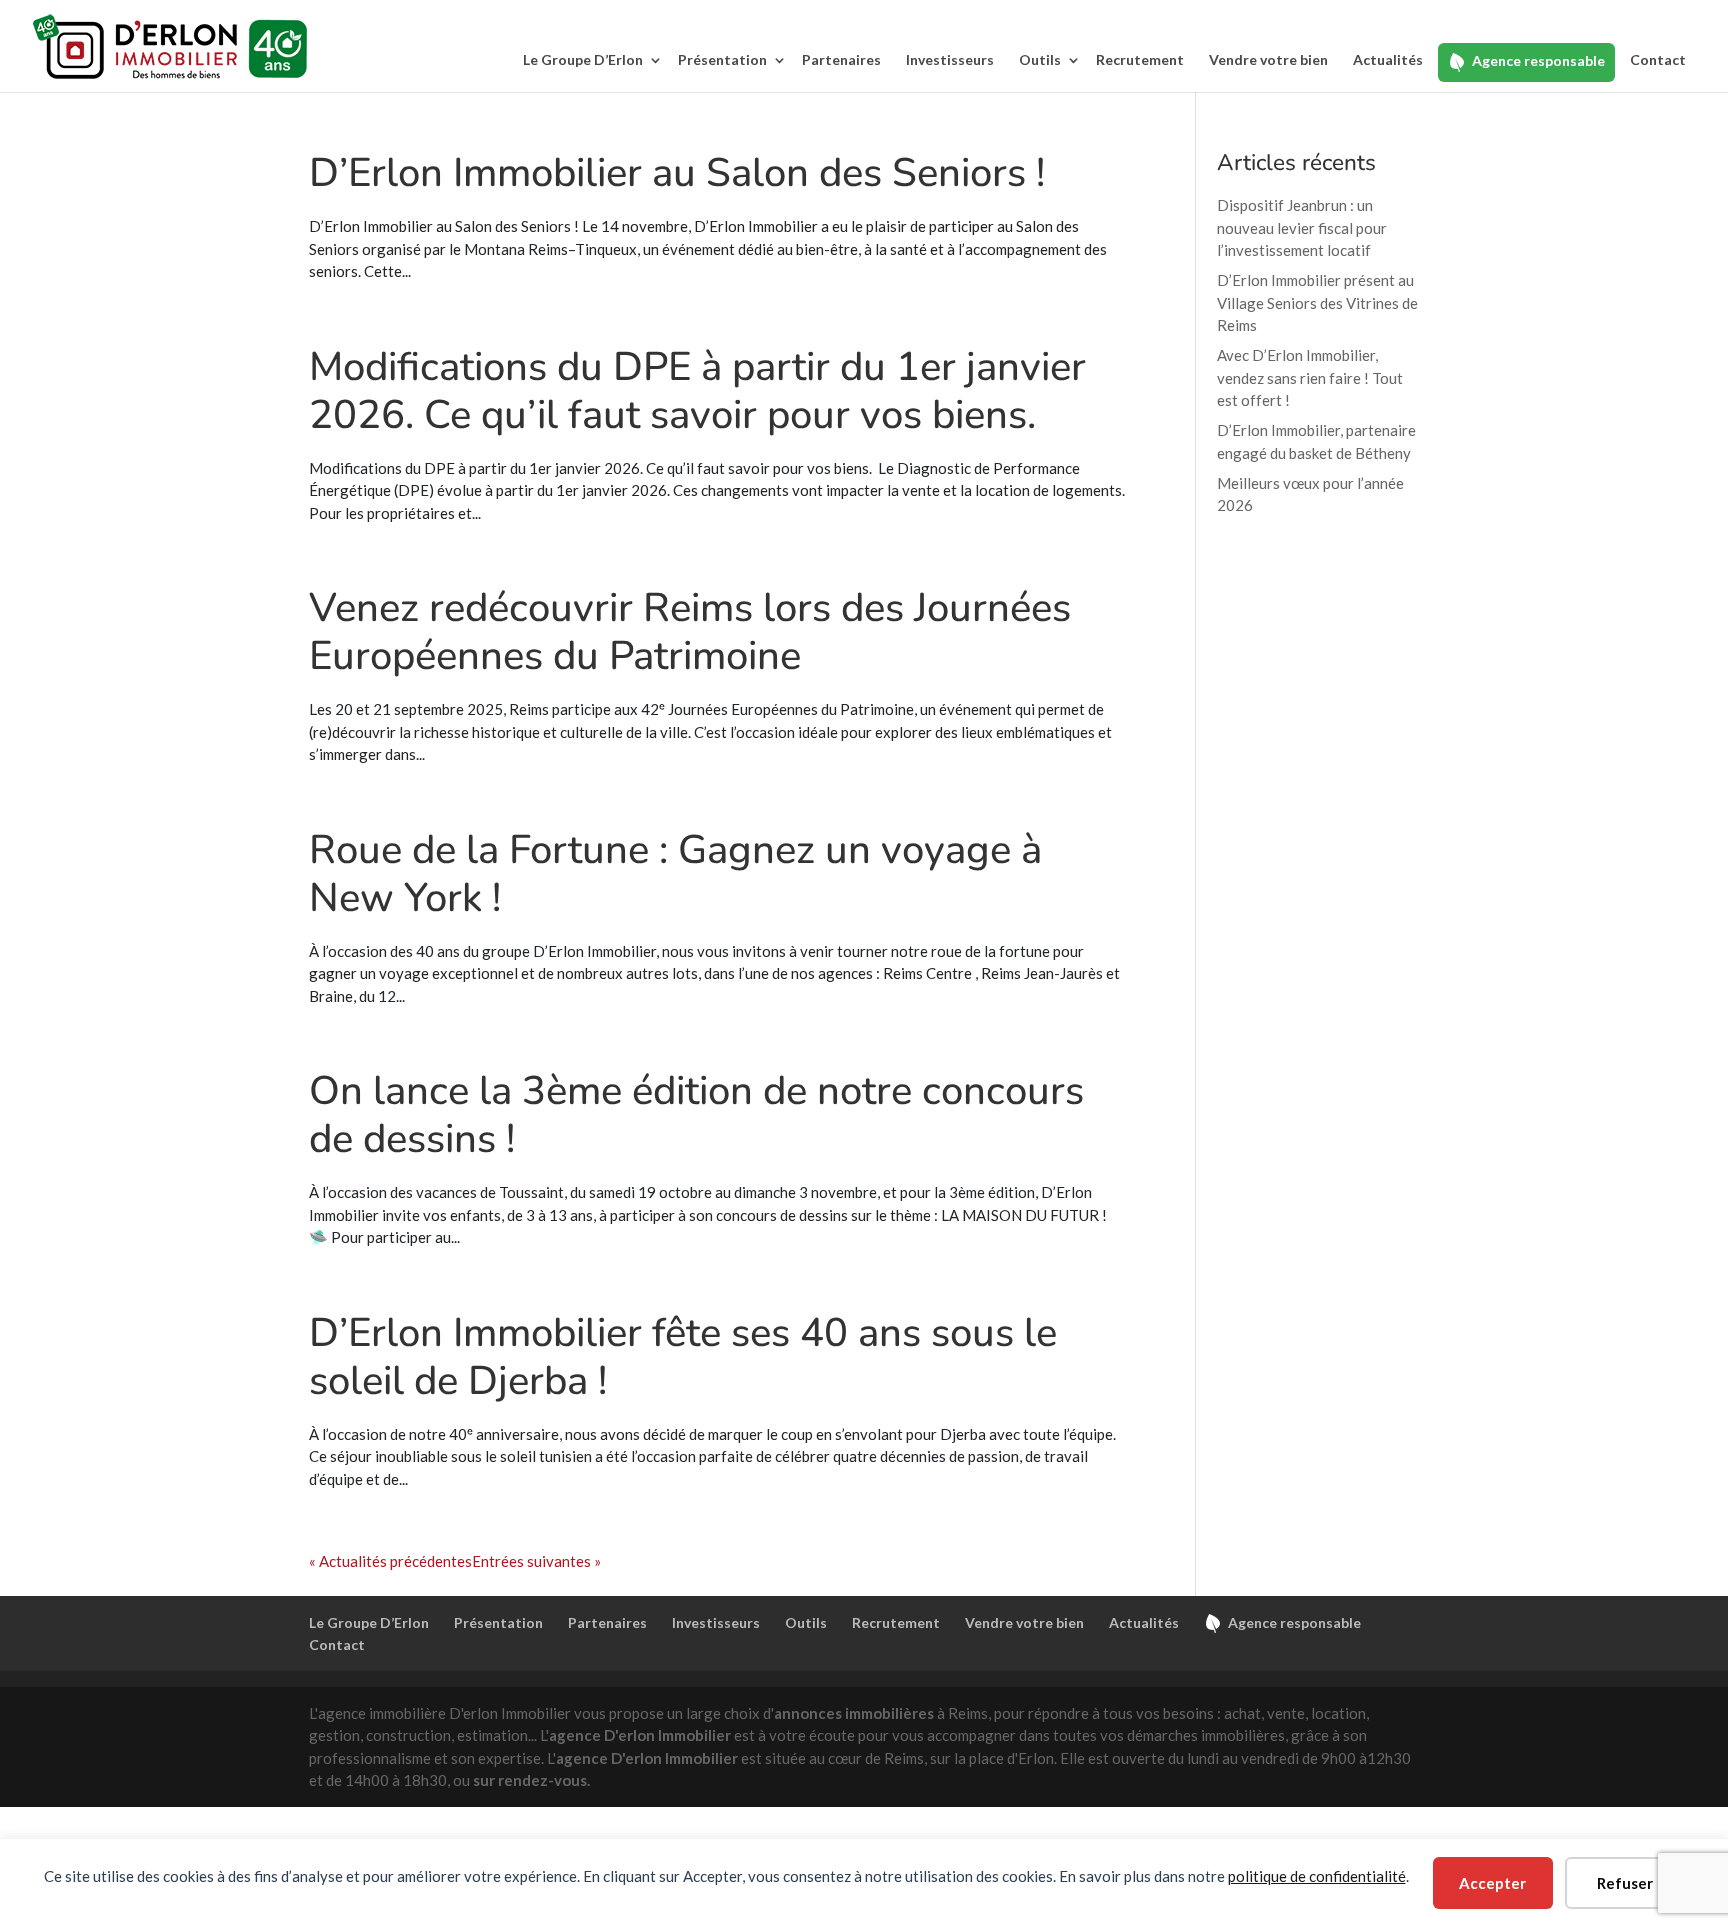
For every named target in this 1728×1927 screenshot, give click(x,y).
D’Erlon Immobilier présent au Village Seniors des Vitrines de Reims (1317, 302)
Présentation (722, 59)
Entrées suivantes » (536, 1561)
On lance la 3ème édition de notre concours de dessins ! (696, 1115)
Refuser (1625, 1883)
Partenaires (841, 59)
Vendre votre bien (1268, 59)
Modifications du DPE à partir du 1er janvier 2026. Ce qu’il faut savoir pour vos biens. (697, 391)
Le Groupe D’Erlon (583, 59)
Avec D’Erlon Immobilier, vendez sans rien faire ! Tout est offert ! (1310, 377)
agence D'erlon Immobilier (640, 1735)
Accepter (1492, 1883)
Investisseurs (950, 59)
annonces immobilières (854, 1713)
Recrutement (1140, 59)
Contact (1658, 59)
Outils (1040, 59)
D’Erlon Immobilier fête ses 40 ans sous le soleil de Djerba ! (683, 1357)
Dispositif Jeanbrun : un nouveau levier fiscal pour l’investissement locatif (1302, 227)
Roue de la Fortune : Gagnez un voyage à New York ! (675, 874)
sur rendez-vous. (531, 1780)
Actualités (1388, 59)
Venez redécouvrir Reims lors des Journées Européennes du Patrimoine (690, 632)
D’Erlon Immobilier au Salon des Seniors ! (677, 173)
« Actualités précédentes (390, 1561)
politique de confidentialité (1317, 1876)
